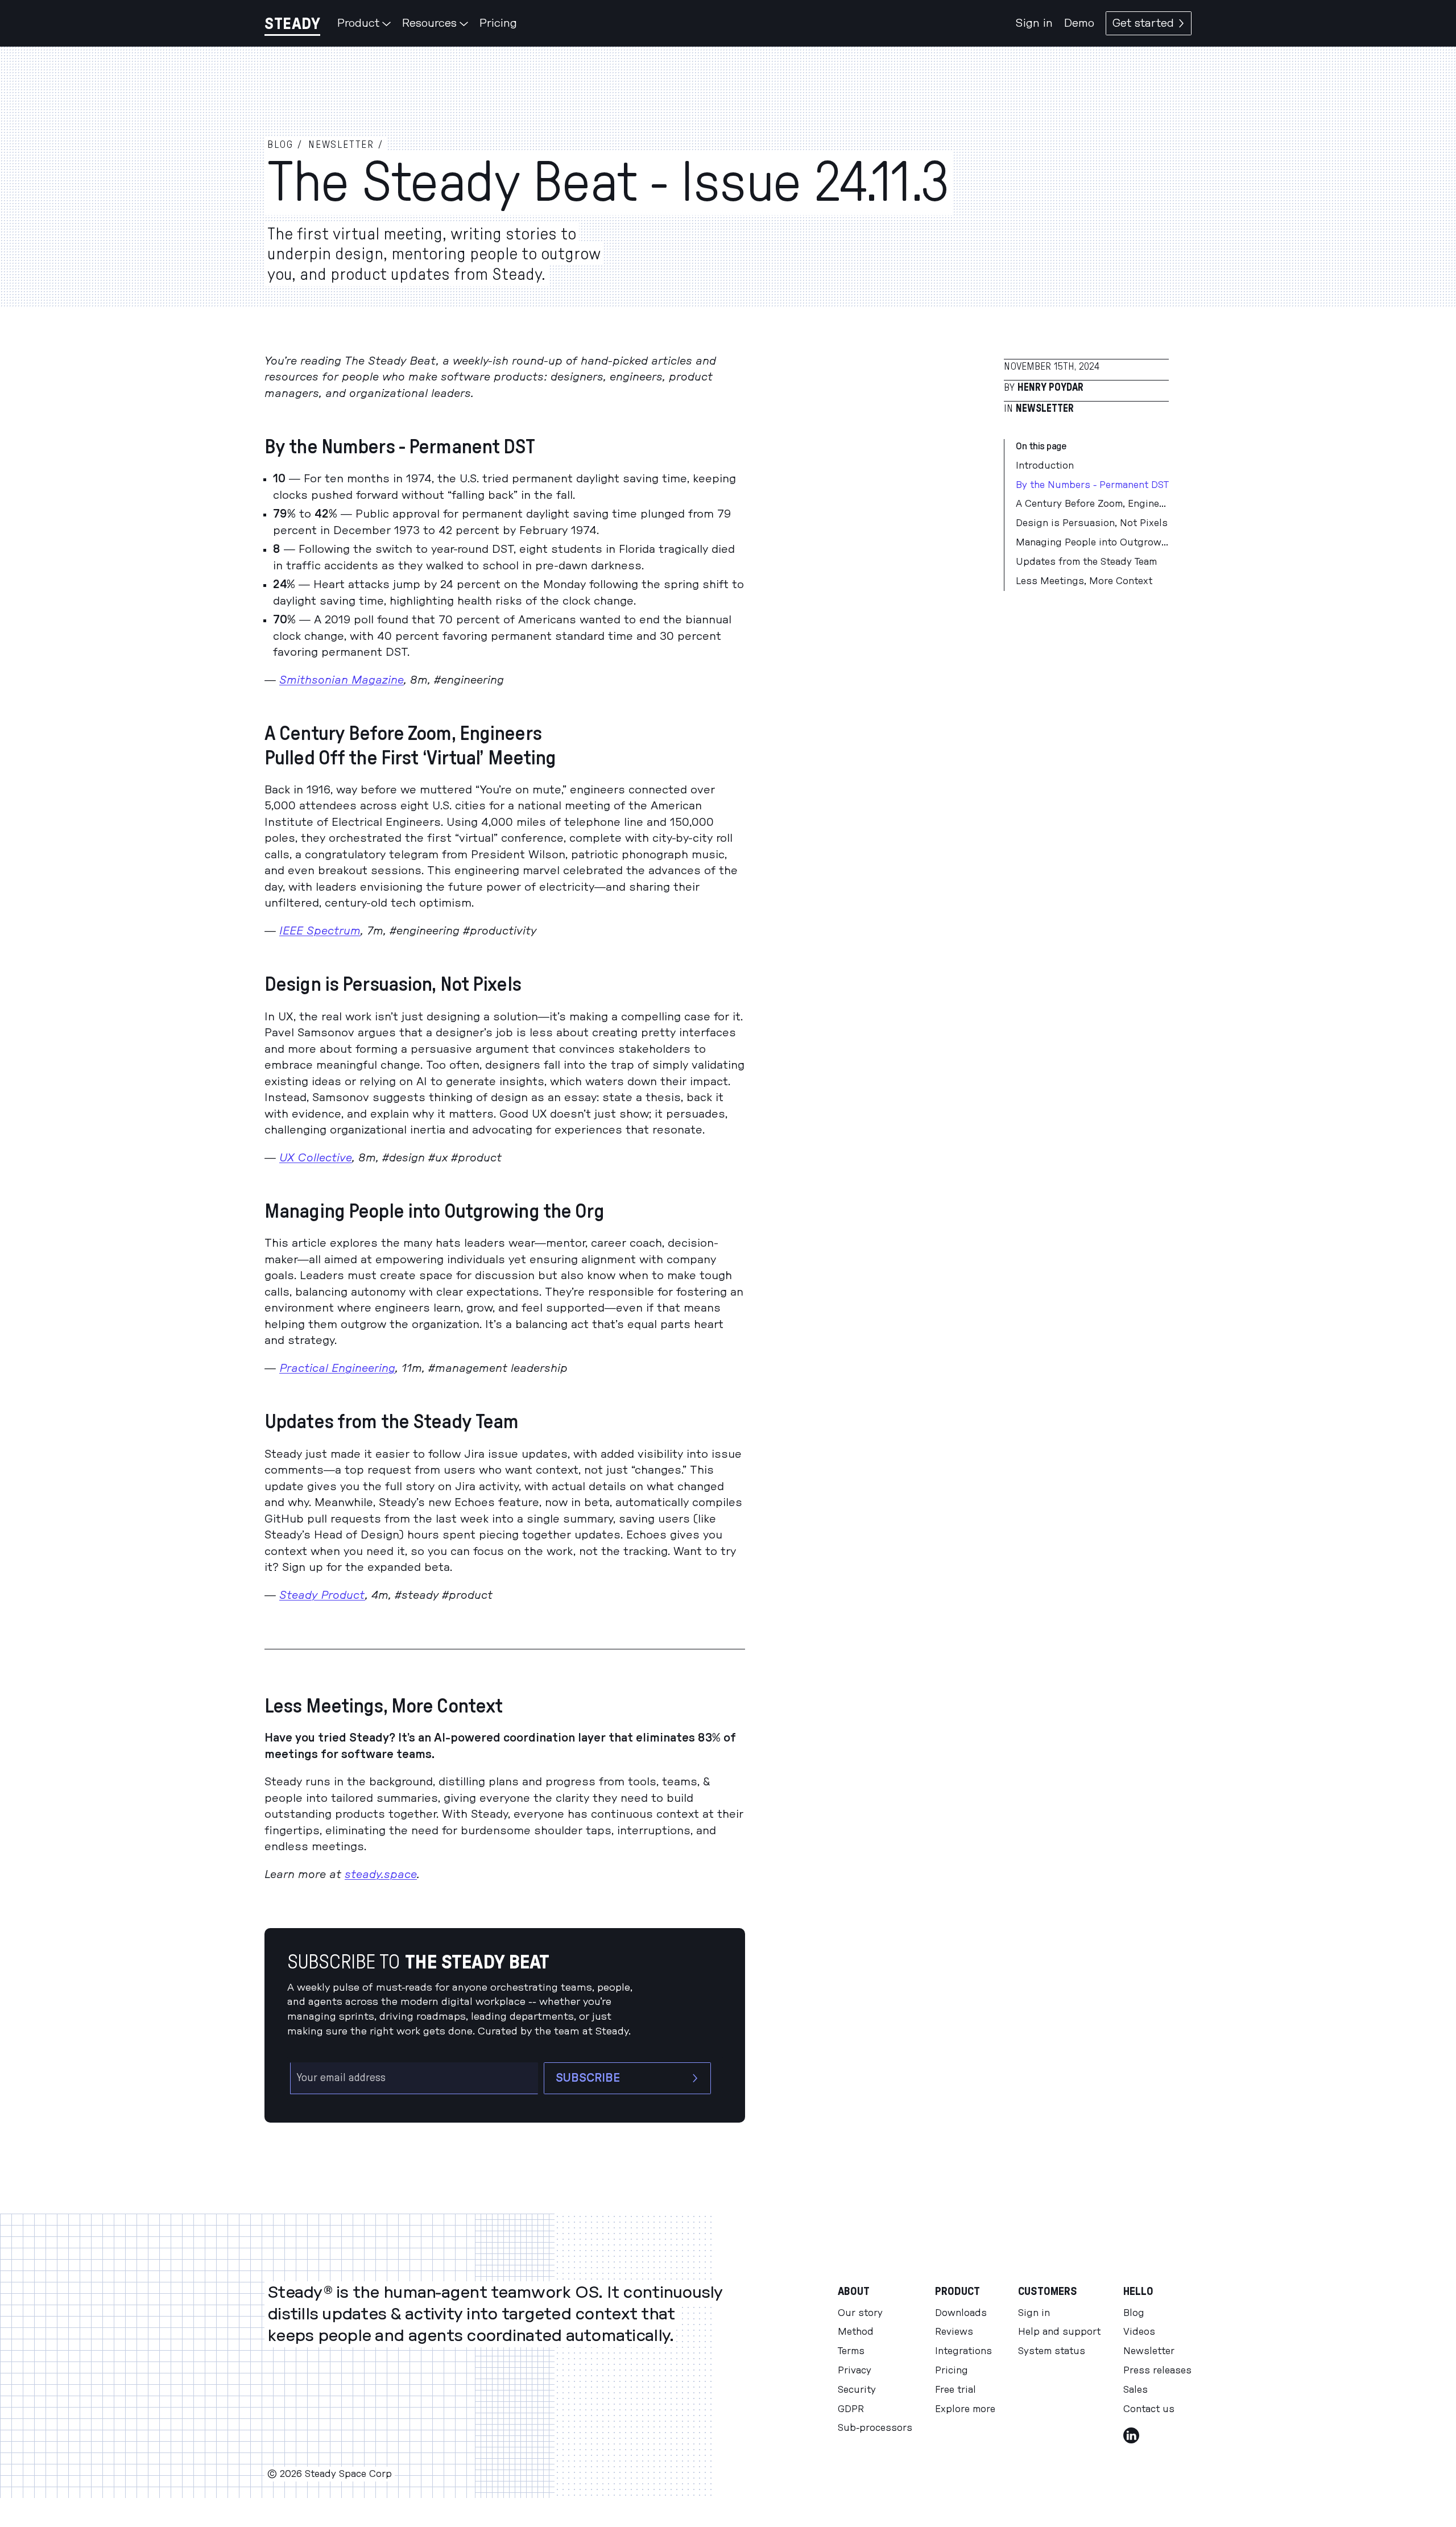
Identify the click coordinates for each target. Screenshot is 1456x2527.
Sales (1136, 2390)
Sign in (1034, 23)
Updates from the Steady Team (1086, 562)
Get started (1143, 23)
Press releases (1157, 2371)
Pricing (498, 23)
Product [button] (358, 23)
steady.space (381, 1875)
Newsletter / (346, 145)
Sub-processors (875, 2428)
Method (856, 2332)
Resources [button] (429, 23)
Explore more (965, 2409)
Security (857, 2390)
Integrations (963, 2351)
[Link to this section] (548, 448)
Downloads (961, 2313)
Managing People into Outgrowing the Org (1092, 543)
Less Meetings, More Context (1084, 581)
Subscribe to (418, 1963)
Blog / (285, 145)
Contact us (1149, 2409)
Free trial (955, 2390)
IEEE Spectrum (320, 931)
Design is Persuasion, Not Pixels (1092, 524)
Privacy (855, 2371)
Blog (1134, 2313)
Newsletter (1045, 409)
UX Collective (316, 1158)
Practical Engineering (337, 1368)
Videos (1139, 2332)
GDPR (851, 2409)
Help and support (1059, 2332)
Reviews (954, 2332)
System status (1052, 2351)
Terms (851, 2351)
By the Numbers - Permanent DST (1092, 485)
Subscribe (588, 2078)
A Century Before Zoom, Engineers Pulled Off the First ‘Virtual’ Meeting (1092, 504)
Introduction (1045, 466)
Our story (860, 2313)
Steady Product (322, 1595)
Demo (1079, 23)
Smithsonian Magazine (342, 680)
